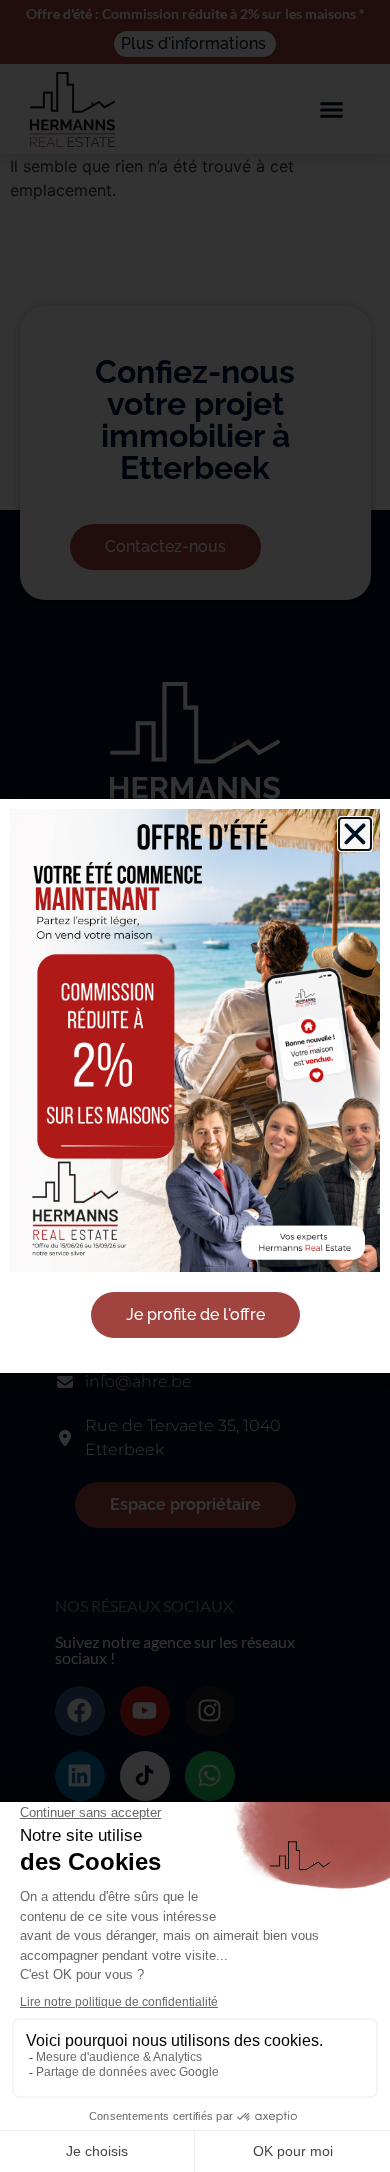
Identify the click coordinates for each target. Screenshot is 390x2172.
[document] (195, 1086)
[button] (355, 834)
